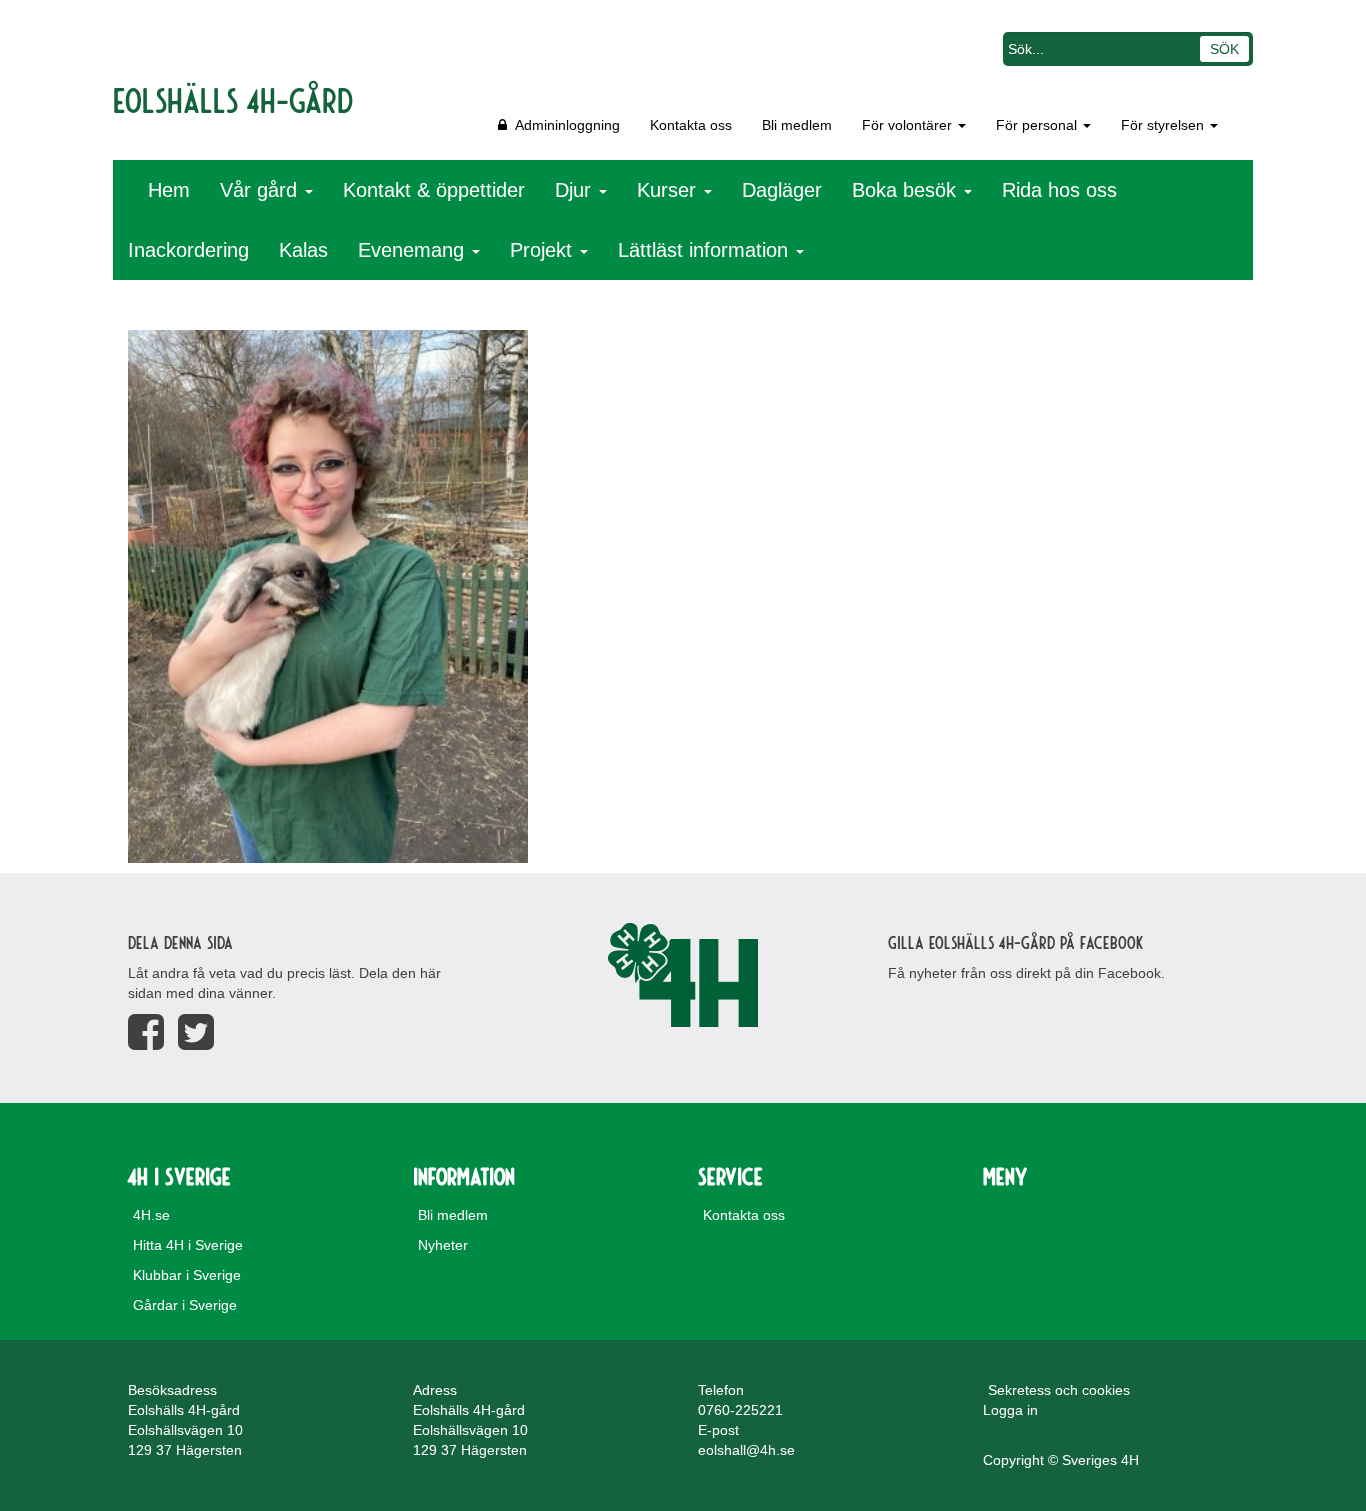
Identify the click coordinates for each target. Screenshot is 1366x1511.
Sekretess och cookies (1059, 1390)
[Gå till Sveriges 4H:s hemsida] (683, 975)
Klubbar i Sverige (187, 1275)
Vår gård (261, 190)
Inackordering (188, 250)
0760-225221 (740, 1410)
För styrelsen (1164, 125)
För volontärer (909, 125)
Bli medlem (797, 125)
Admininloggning (563, 125)
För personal (1038, 125)
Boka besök (907, 190)
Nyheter (443, 1245)
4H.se (151, 1215)
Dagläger (782, 190)
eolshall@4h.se (746, 1450)
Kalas (303, 250)
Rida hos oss (1059, 190)
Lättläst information (706, 250)
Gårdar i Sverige (185, 1305)
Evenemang (414, 250)
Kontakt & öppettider (434, 190)
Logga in (1010, 1410)
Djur (576, 190)
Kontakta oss (691, 125)
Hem (169, 190)
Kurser (669, 190)
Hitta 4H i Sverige (188, 1245)
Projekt (544, 250)
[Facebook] (146, 1032)
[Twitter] (196, 1032)
